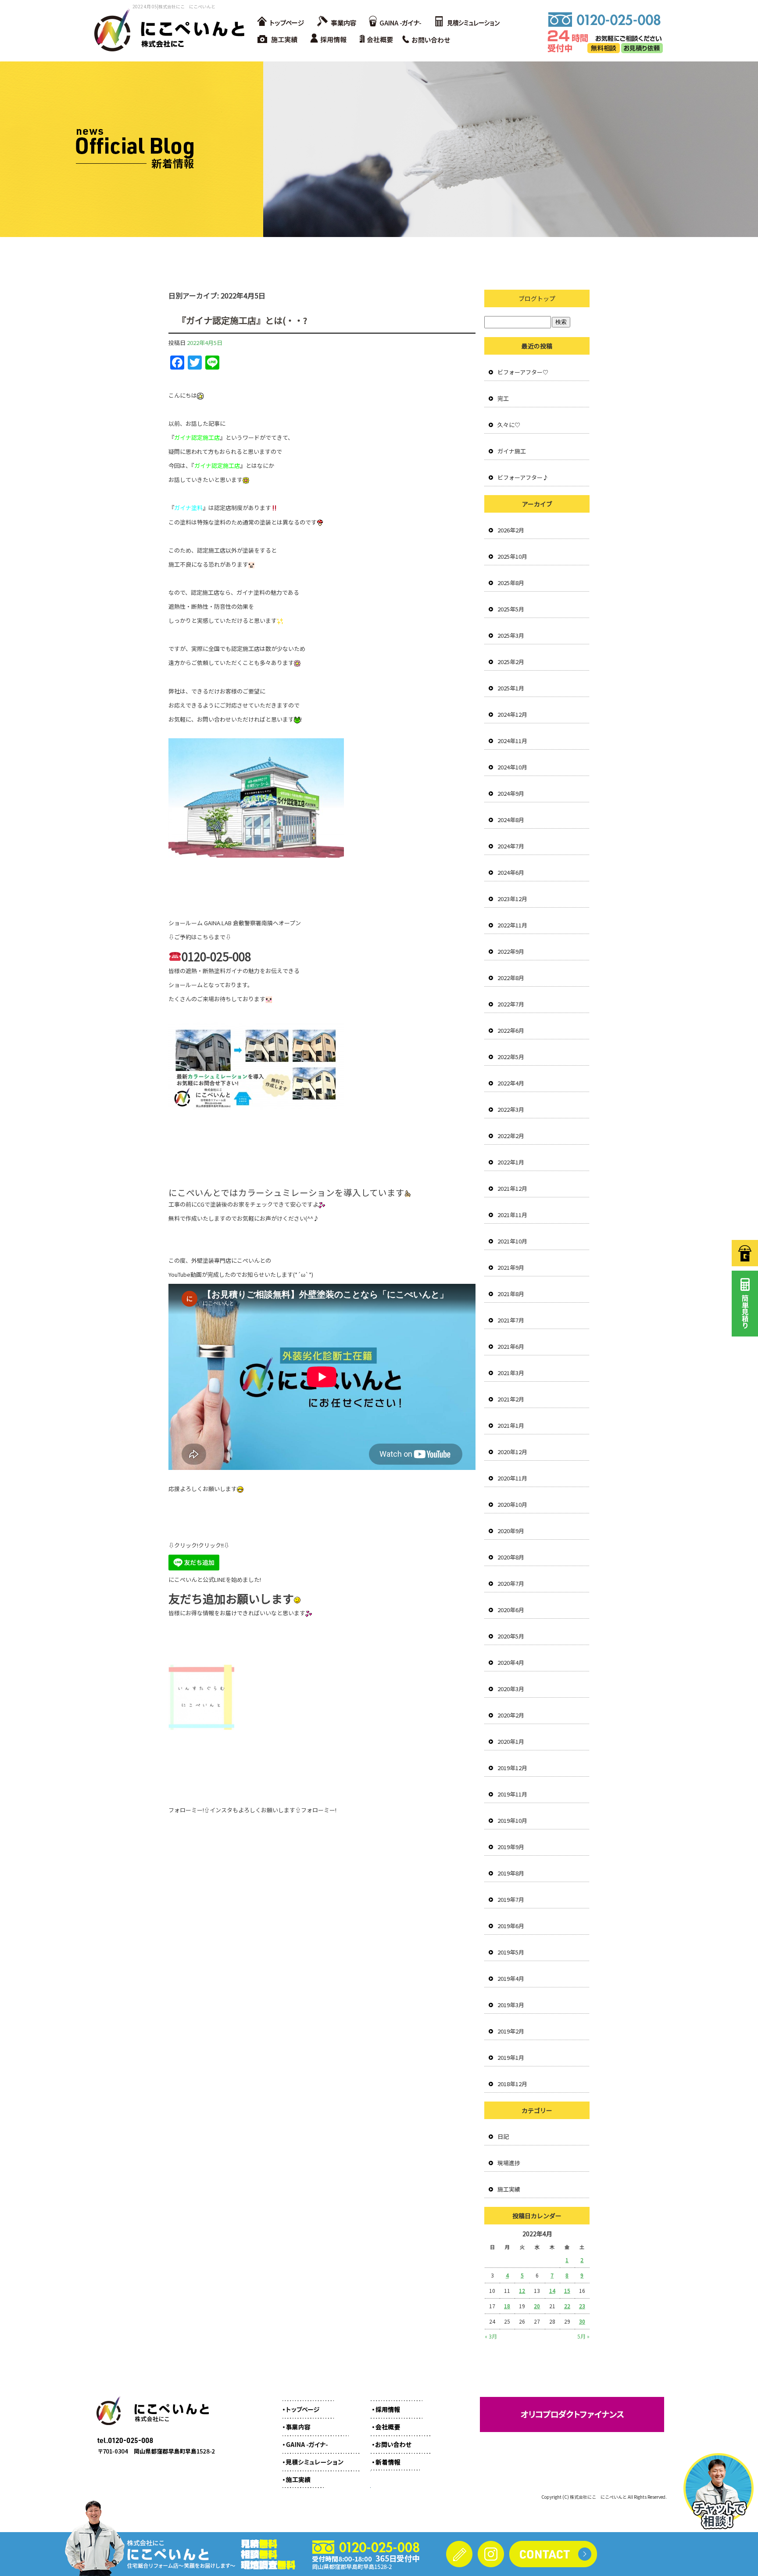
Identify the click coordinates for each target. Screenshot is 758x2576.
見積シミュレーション (467, 22)
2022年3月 (511, 1109)
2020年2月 (511, 1715)
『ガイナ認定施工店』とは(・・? (242, 320)
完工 (503, 398)
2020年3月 (511, 1689)
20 (537, 2306)
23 (582, 2306)
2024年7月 (511, 846)
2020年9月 (511, 1531)
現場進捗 (509, 2163)
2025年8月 (511, 583)
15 (567, 2290)
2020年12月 (512, 1452)
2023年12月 (512, 899)
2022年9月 (511, 951)
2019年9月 (511, 1847)
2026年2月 (511, 530)
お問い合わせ (429, 40)
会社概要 (379, 40)
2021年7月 (511, 1320)
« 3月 (491, 2336)
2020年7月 (511, 1583)
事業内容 (335, 22)
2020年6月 (511, 1610)
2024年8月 (511, 820)
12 (522, 2290)
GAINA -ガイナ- (394, 22)
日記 (503, 2136)
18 (507, 2306)
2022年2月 (511, 1136)
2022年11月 (512, 925)
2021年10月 (512, 1241)
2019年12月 (512, 1768)
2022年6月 (511, 1030)
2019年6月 (511, 1926)
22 (567, 2306)
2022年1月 (511, 1162)
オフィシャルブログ (394, 2457)
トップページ (280, 22)
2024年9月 (511, 793)
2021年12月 (512, 1188)
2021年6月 (511, 1346)
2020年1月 (511, 1741)
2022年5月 (511, 1057)
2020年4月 (511, 1662)
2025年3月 (511, 635)
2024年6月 (511, 872)
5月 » (583, 2336)
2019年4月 (511, 1978)
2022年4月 (511, 1083)
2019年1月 (511, 2057)
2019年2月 (511, 2031)
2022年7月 (511, 1004)
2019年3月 (511, 2005)
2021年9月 (511, 1267)
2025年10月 (512, 556)
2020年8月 (511, 1557)
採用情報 (331, 40)
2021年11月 (512, 1215)
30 (582, 2321)
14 (552, 2290)
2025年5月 (511, 609)
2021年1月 (511, 1425)
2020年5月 (511, 1636)
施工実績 (278, 40)
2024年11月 (512, 741)
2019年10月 (512, 1820)
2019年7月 (511, 1899)
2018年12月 (512, 2084)
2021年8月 (511, 1294)
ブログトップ (537, 298)
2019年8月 (511, 1873)
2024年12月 (512, 714)
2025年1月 (511, 688)
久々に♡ (509, 425)
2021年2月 (511, 1399)
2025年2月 (511, 662)
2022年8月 (511, 978)
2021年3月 (511, 1373)
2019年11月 (512, 1794)
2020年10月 (512, 1504)
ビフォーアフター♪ (523, 477)
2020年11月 (512, 1478)
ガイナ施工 (512, 451)
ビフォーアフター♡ (523, 372)
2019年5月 (511, 1952)
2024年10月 (512, 767)
